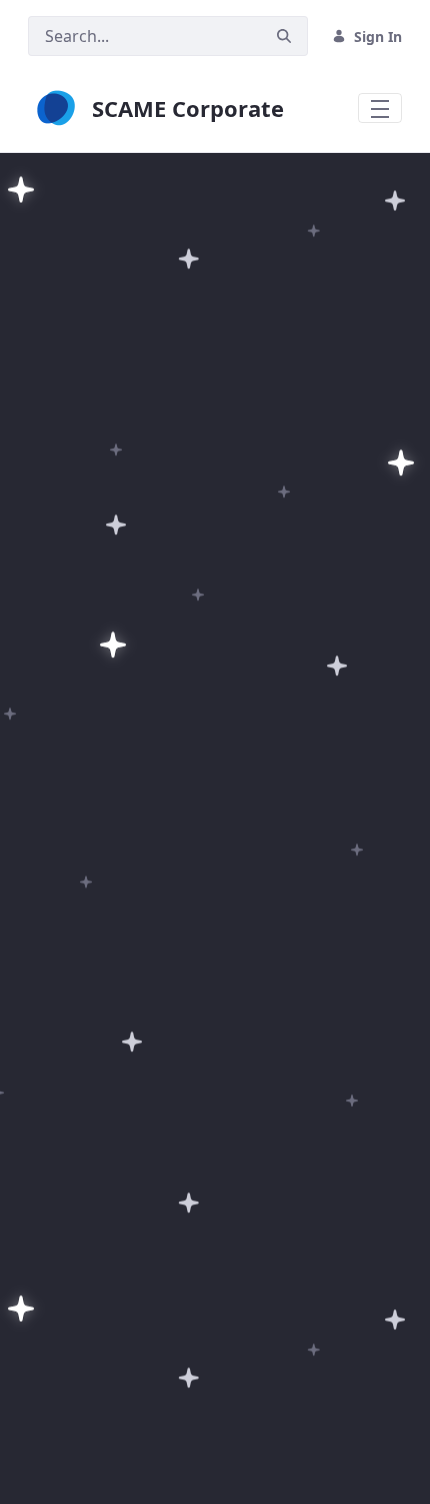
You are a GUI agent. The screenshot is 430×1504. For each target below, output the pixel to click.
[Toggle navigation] (380, 108)
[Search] (284, 36)
